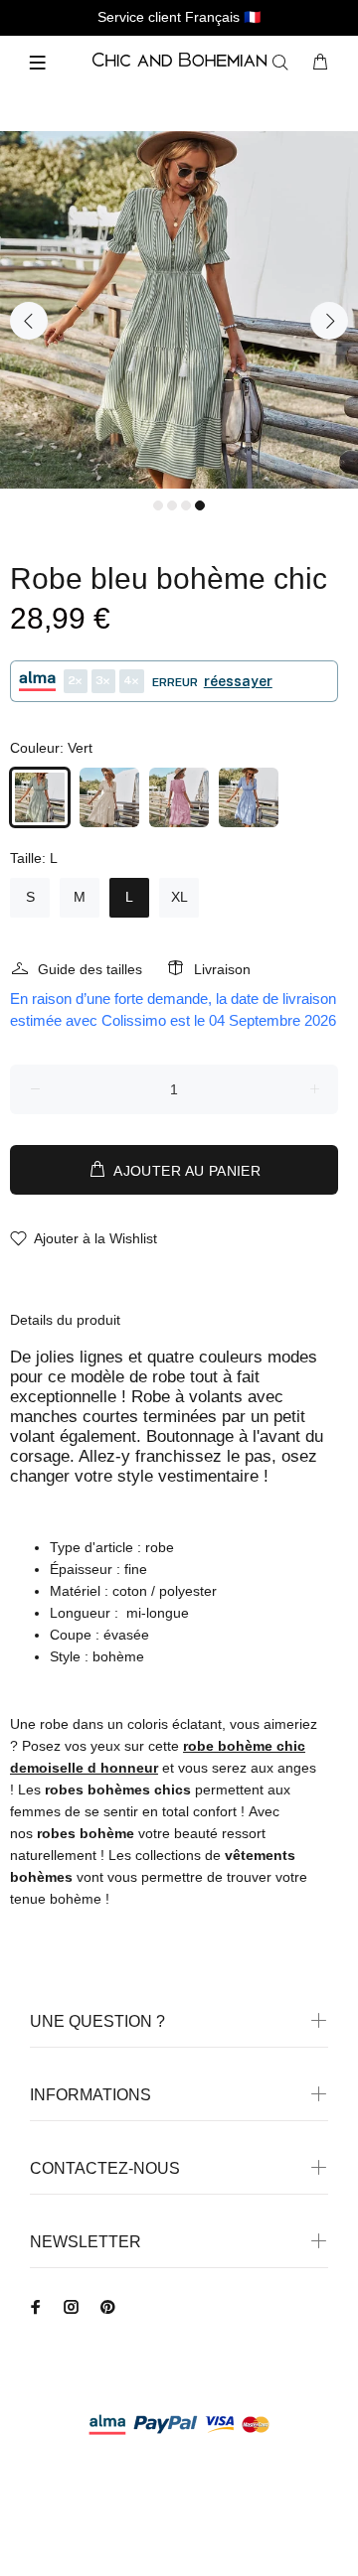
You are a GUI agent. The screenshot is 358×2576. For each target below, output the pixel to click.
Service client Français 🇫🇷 (179, 17)
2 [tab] (172, 505)
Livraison (222, 969)
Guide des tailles (90, 969)
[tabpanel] (179, 310)
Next (329, 321)
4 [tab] (200, 505)
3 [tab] (186, 505)
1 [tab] (158, 505)
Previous (29, 321)
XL (179, 897)
